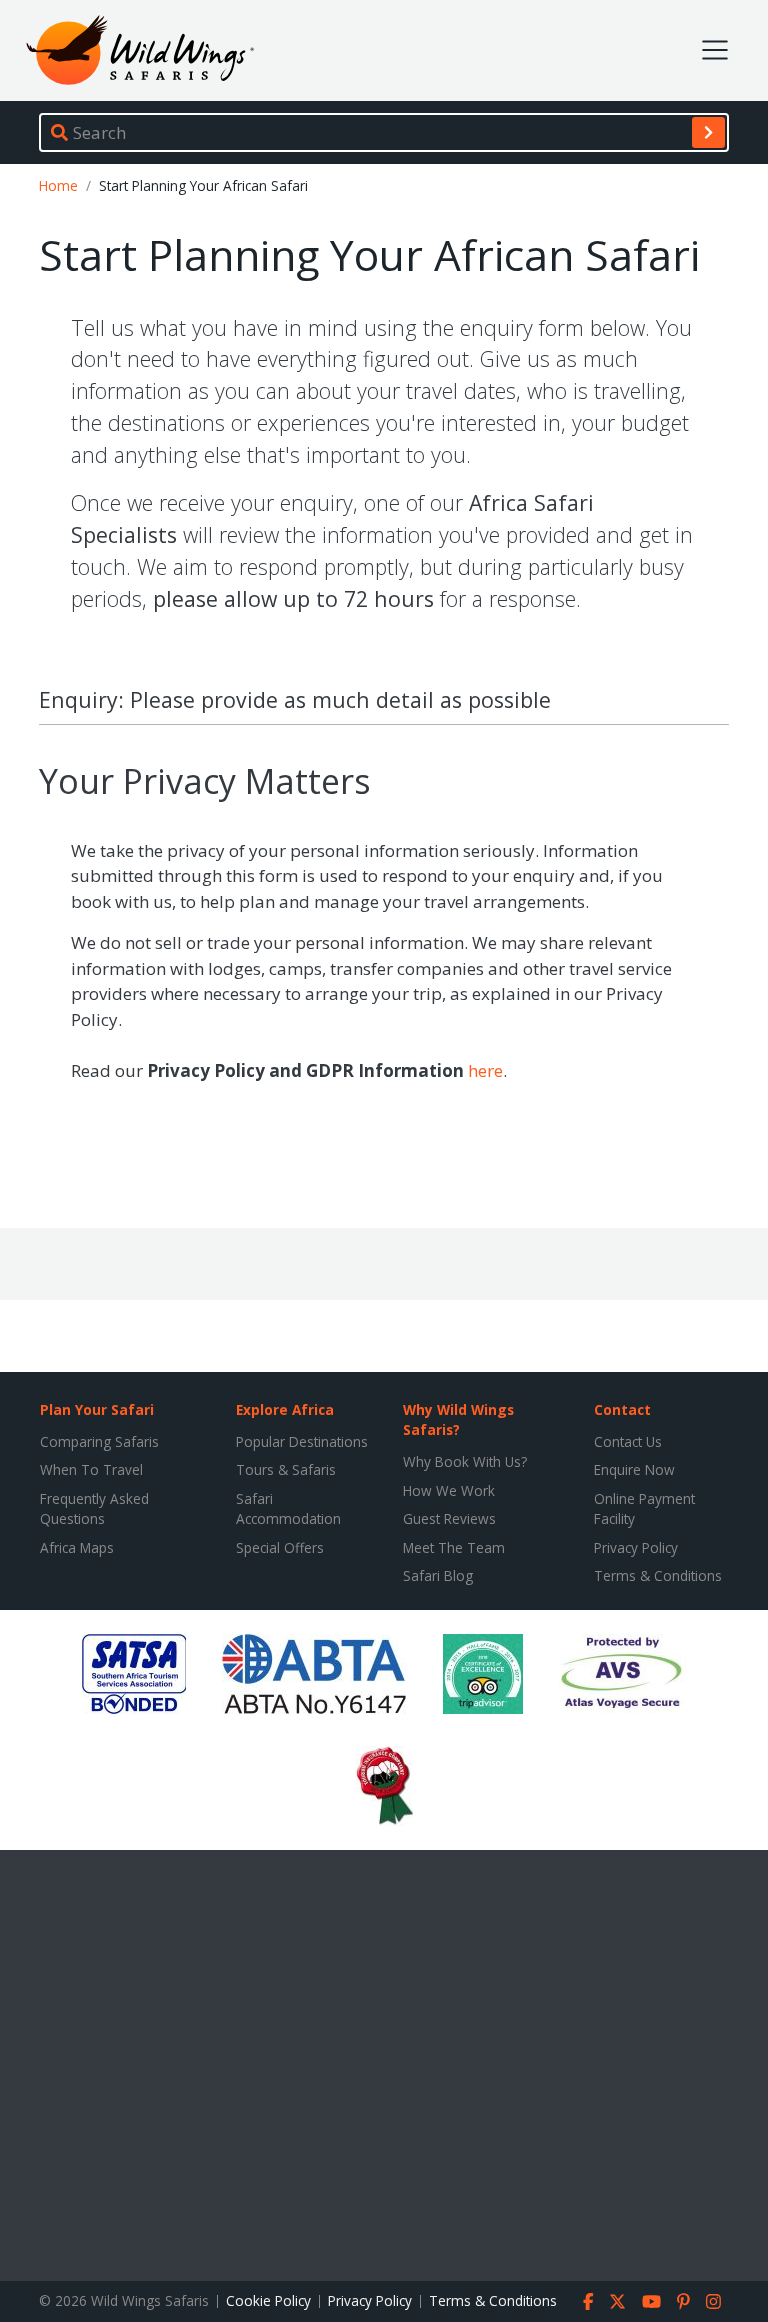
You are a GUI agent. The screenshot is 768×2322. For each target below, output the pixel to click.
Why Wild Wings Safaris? (458, 1419)
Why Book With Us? (465, 1461)
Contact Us (628, 1441)
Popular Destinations (302, 1441)
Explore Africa (285, 1409)
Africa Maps (77, 1547)
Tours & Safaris (286, 1469)
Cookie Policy (268, 2300)
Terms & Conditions (658, 1575)
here (485, 1070)
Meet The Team (454, 1547)
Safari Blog (438, 1575)
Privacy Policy (636, 1547)
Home (58, 185)
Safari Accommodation (288, 1508)
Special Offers (280, 1547)
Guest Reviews (449, 1518)
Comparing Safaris (99, 1441)
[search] (708, 132)
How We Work (449, 1490)
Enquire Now (634, 1469)
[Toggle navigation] (715, 50)
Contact (622, 1409)
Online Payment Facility (644, 1508)
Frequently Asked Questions (94, 1508)
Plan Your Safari (97, 1409)
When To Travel (91, 1469)
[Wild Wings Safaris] (140, 50)
